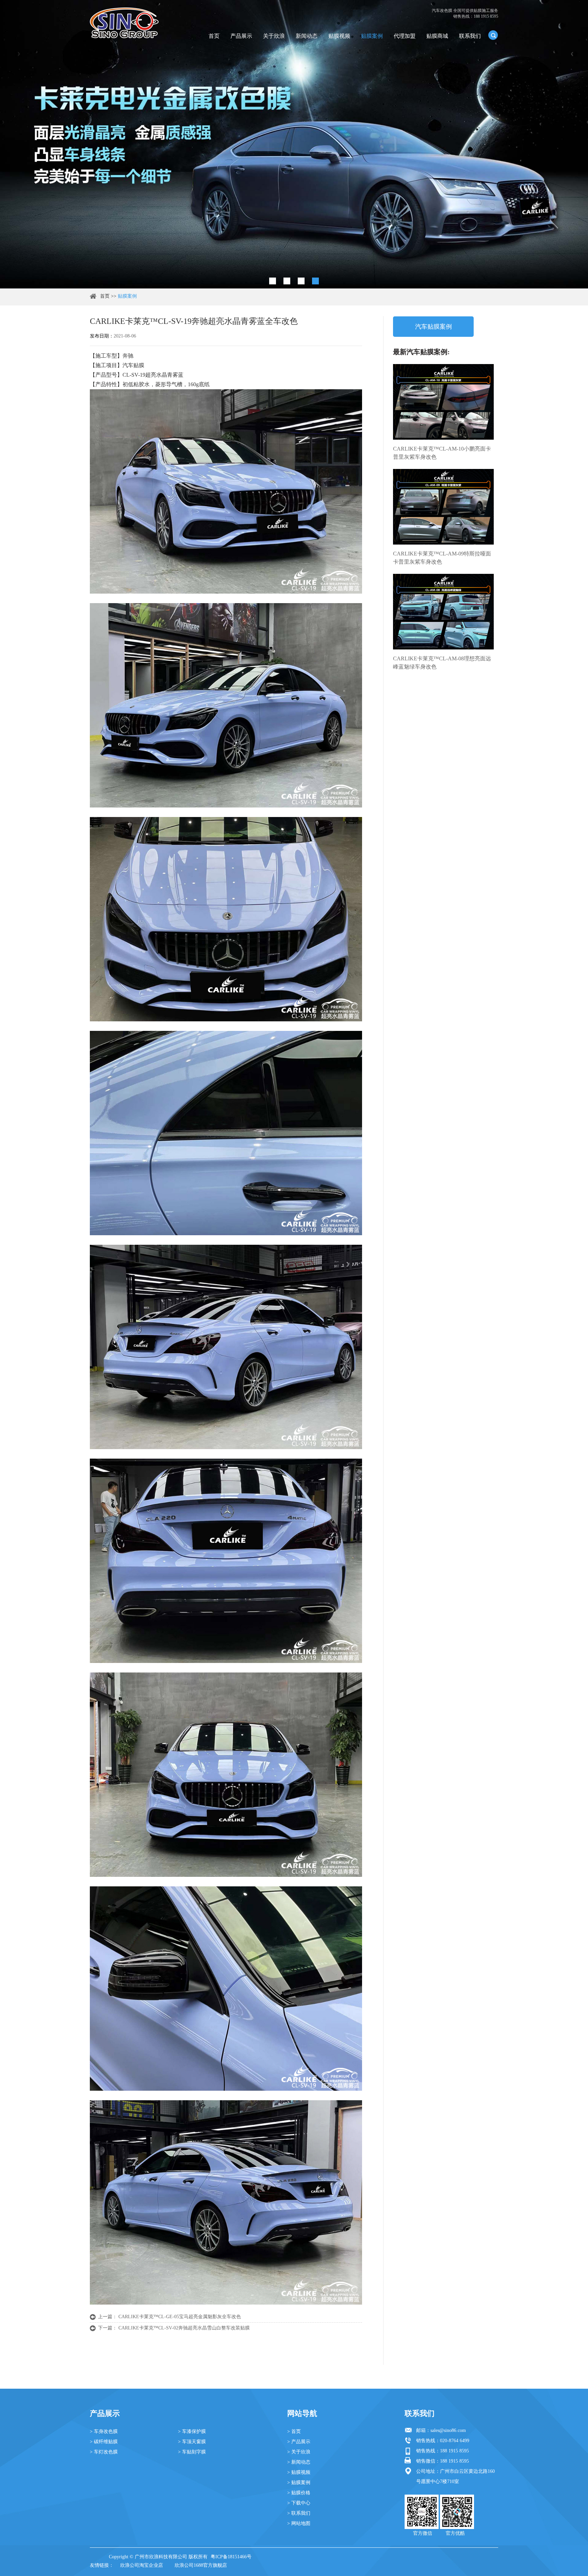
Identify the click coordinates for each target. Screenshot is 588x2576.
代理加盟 (405, 36)
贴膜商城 (437, 36)
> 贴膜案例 (299, 2483)
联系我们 (470, 36)
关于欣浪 (274, 36)
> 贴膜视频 (299, 2472)
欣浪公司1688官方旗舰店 (201, 2565)
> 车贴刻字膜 (192, 2452)
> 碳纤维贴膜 (104, 2442)
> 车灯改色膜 (104, 2452)
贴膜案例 (372, 36)
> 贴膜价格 (299, 2493)
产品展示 (241, 36)
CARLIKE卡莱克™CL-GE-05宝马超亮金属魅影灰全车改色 (180, 2317)
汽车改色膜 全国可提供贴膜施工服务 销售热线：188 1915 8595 (465, 13)
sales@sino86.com (448, 2430)
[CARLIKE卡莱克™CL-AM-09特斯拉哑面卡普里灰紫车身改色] (443, 507)
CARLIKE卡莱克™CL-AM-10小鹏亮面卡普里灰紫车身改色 (442, 453)
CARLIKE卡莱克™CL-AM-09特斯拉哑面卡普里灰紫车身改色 (442, 558)
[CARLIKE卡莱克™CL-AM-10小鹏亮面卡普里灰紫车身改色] (443, 402)
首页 (214, 36)
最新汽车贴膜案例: (421, 352)
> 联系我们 (299, 2513)
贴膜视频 (339, 36)
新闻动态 (307, 36)
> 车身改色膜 (104, 2431)
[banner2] (315, 281)
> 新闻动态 (299, 2462)
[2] (287, 281)
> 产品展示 (299, 2442)
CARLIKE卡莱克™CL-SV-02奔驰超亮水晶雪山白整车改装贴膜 (184, 2328)
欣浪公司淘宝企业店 (142, 2565)
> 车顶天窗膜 (192, 2442)
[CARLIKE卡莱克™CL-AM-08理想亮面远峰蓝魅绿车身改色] (443, 612)
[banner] (273, 281)
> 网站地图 (299, 2523)
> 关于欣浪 (299, 2452)
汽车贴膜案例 (434, 327)
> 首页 (294, 2431)
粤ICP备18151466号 (231, 2557)
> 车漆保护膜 (192, 2431)
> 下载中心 (299, 2503)
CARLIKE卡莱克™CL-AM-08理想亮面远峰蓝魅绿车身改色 (442, 663)
